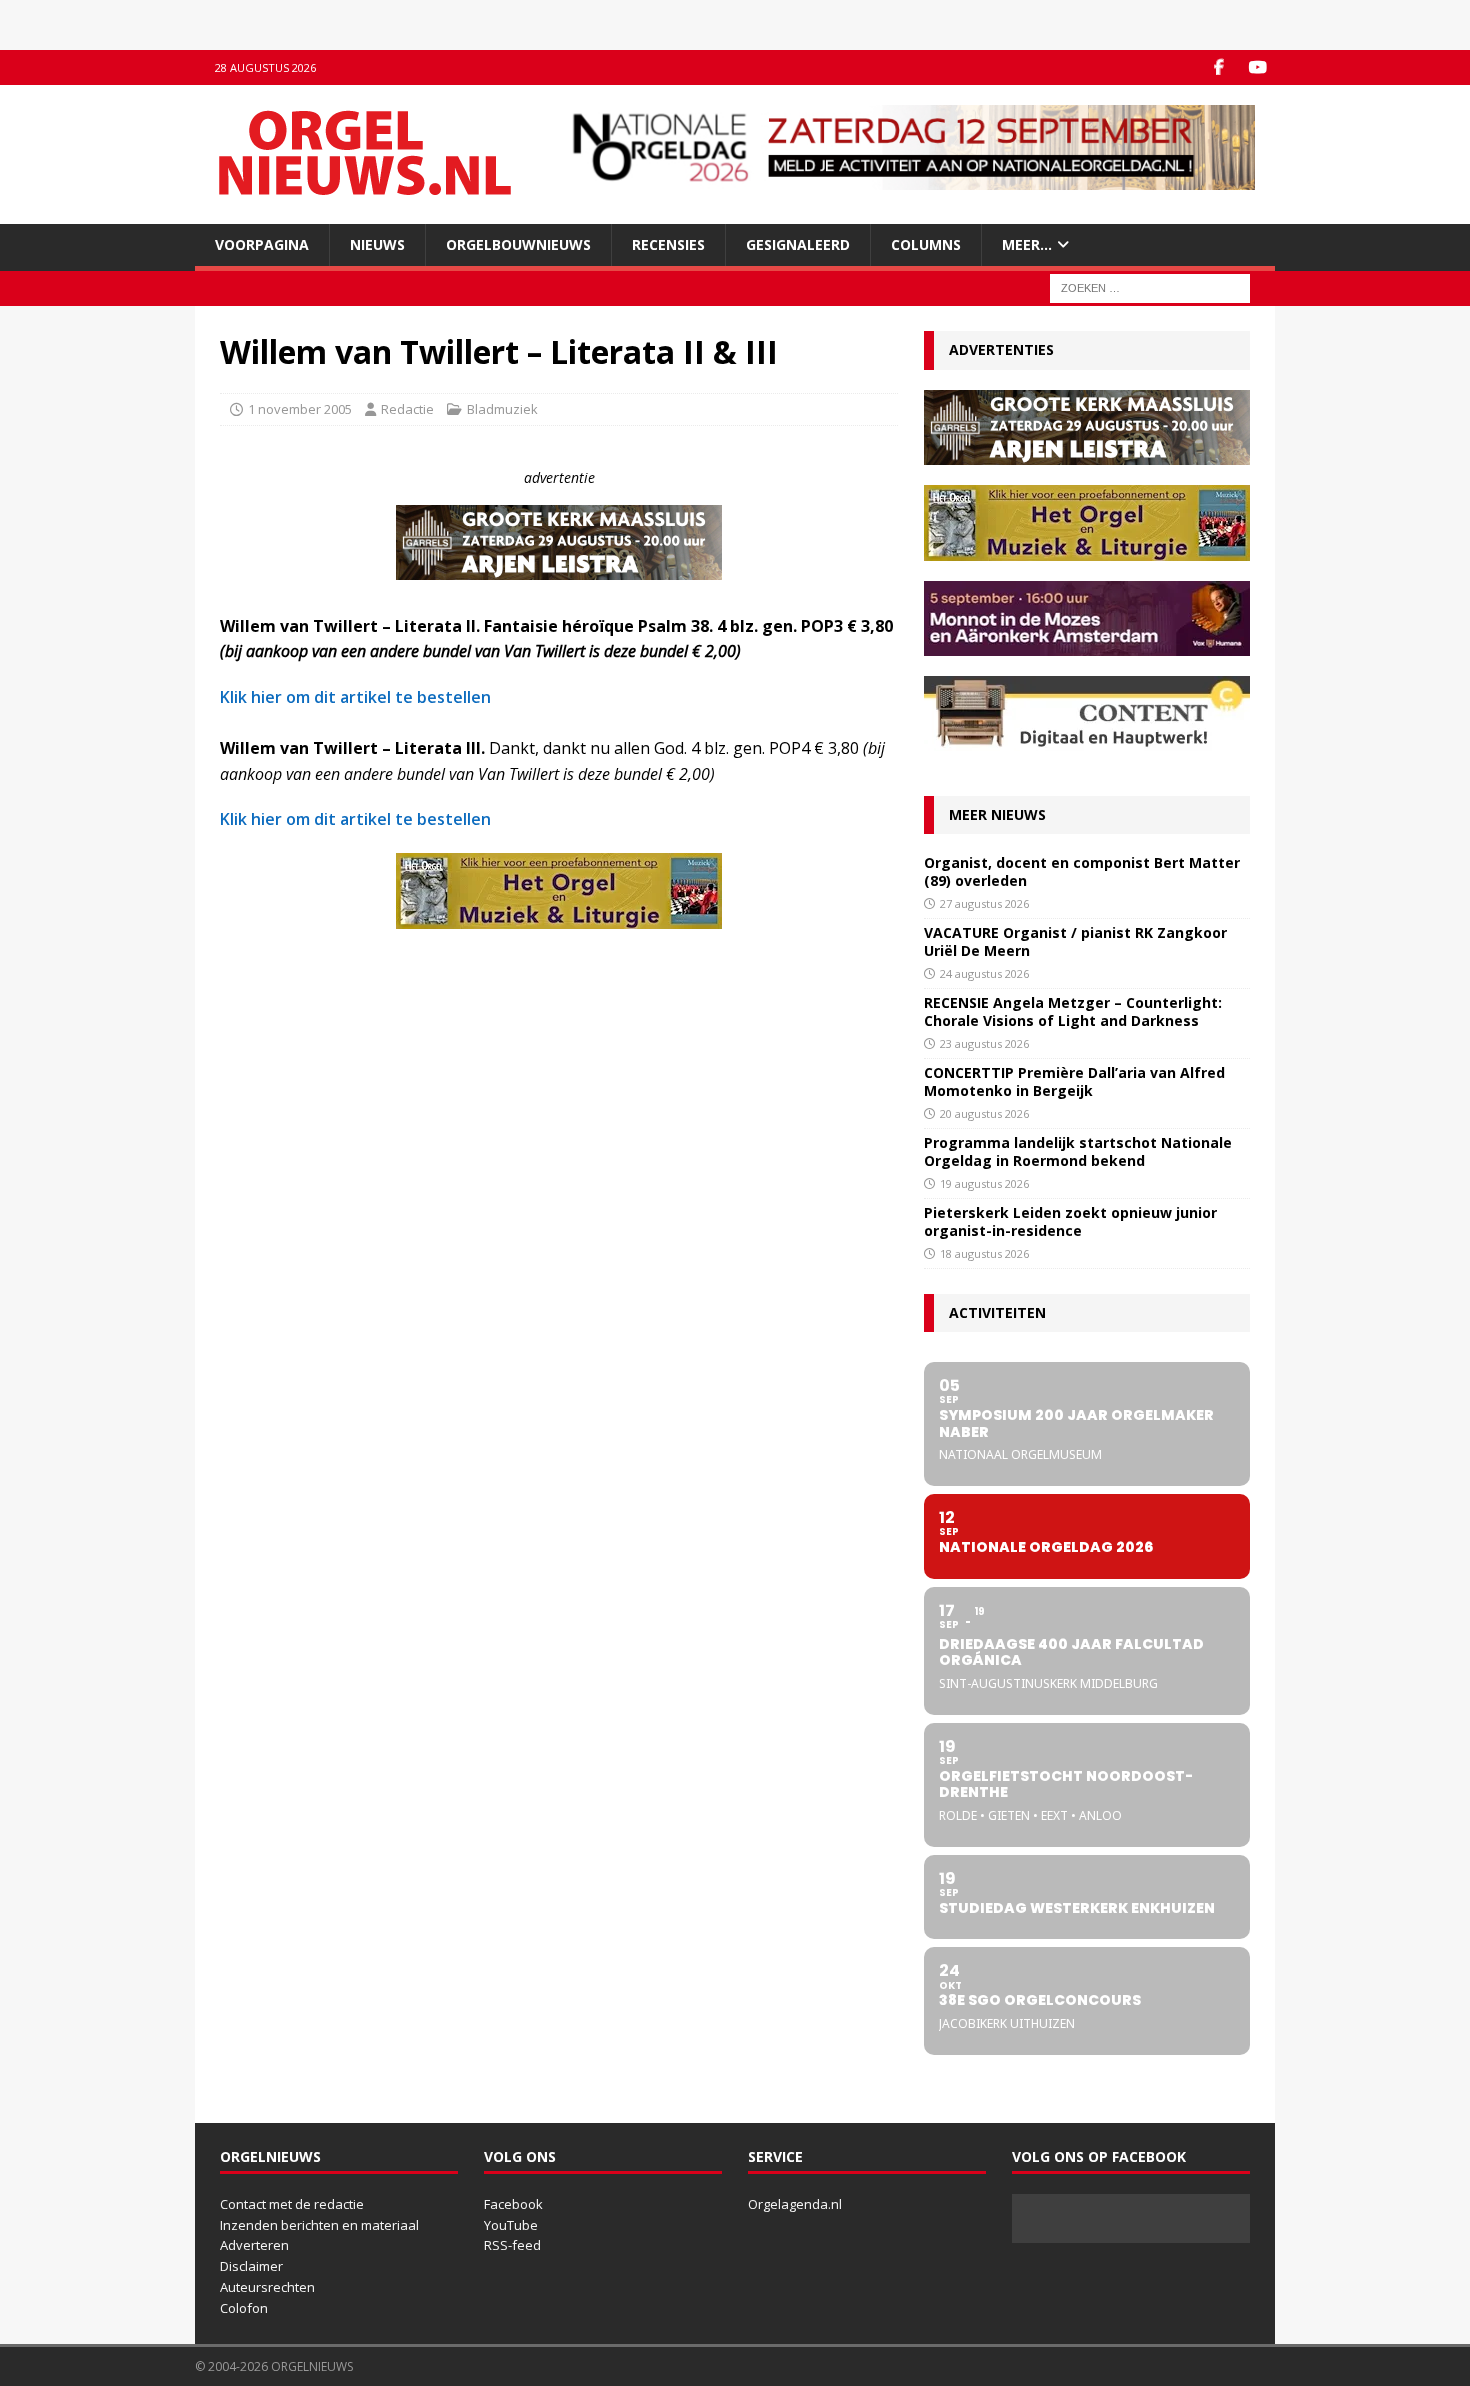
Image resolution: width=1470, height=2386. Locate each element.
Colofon (244, 2308)
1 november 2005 (300, 409)
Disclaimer (251, 2266)
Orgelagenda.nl (795, 2204)
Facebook (513, 2204)
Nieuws (377, 244)
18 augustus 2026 (984, 1253)
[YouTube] (1257, 67)
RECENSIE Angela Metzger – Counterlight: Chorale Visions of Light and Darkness (1073, 1011)
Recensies (668, 244)
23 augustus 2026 (984, 1043)
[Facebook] (1218, 67)
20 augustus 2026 (984, 1113)
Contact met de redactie (292, 2204)
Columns (926, 244)
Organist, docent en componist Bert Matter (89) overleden (1082, 871)
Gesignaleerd (798, 244)
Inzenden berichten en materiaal (319, 2225)
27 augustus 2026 (984, 903)
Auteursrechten (267, 2287)
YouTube (511, 2225)
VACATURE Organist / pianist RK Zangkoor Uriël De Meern (1075, 941)
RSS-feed (512, 2245)
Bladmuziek (502, 409)
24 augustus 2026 (984, 973)
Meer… (1027, 244)
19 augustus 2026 (984, 1183)
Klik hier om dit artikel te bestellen (355, 697)
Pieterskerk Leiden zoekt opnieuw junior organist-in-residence (1070, 1221)
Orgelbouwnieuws (518, 244)
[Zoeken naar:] (1150, 287)
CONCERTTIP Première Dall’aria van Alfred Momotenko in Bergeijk (1074, 1081)
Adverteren (254, 2245)
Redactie (407, 409)
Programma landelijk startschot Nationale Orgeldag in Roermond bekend (1078, 1151)
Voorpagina (262, 244)
